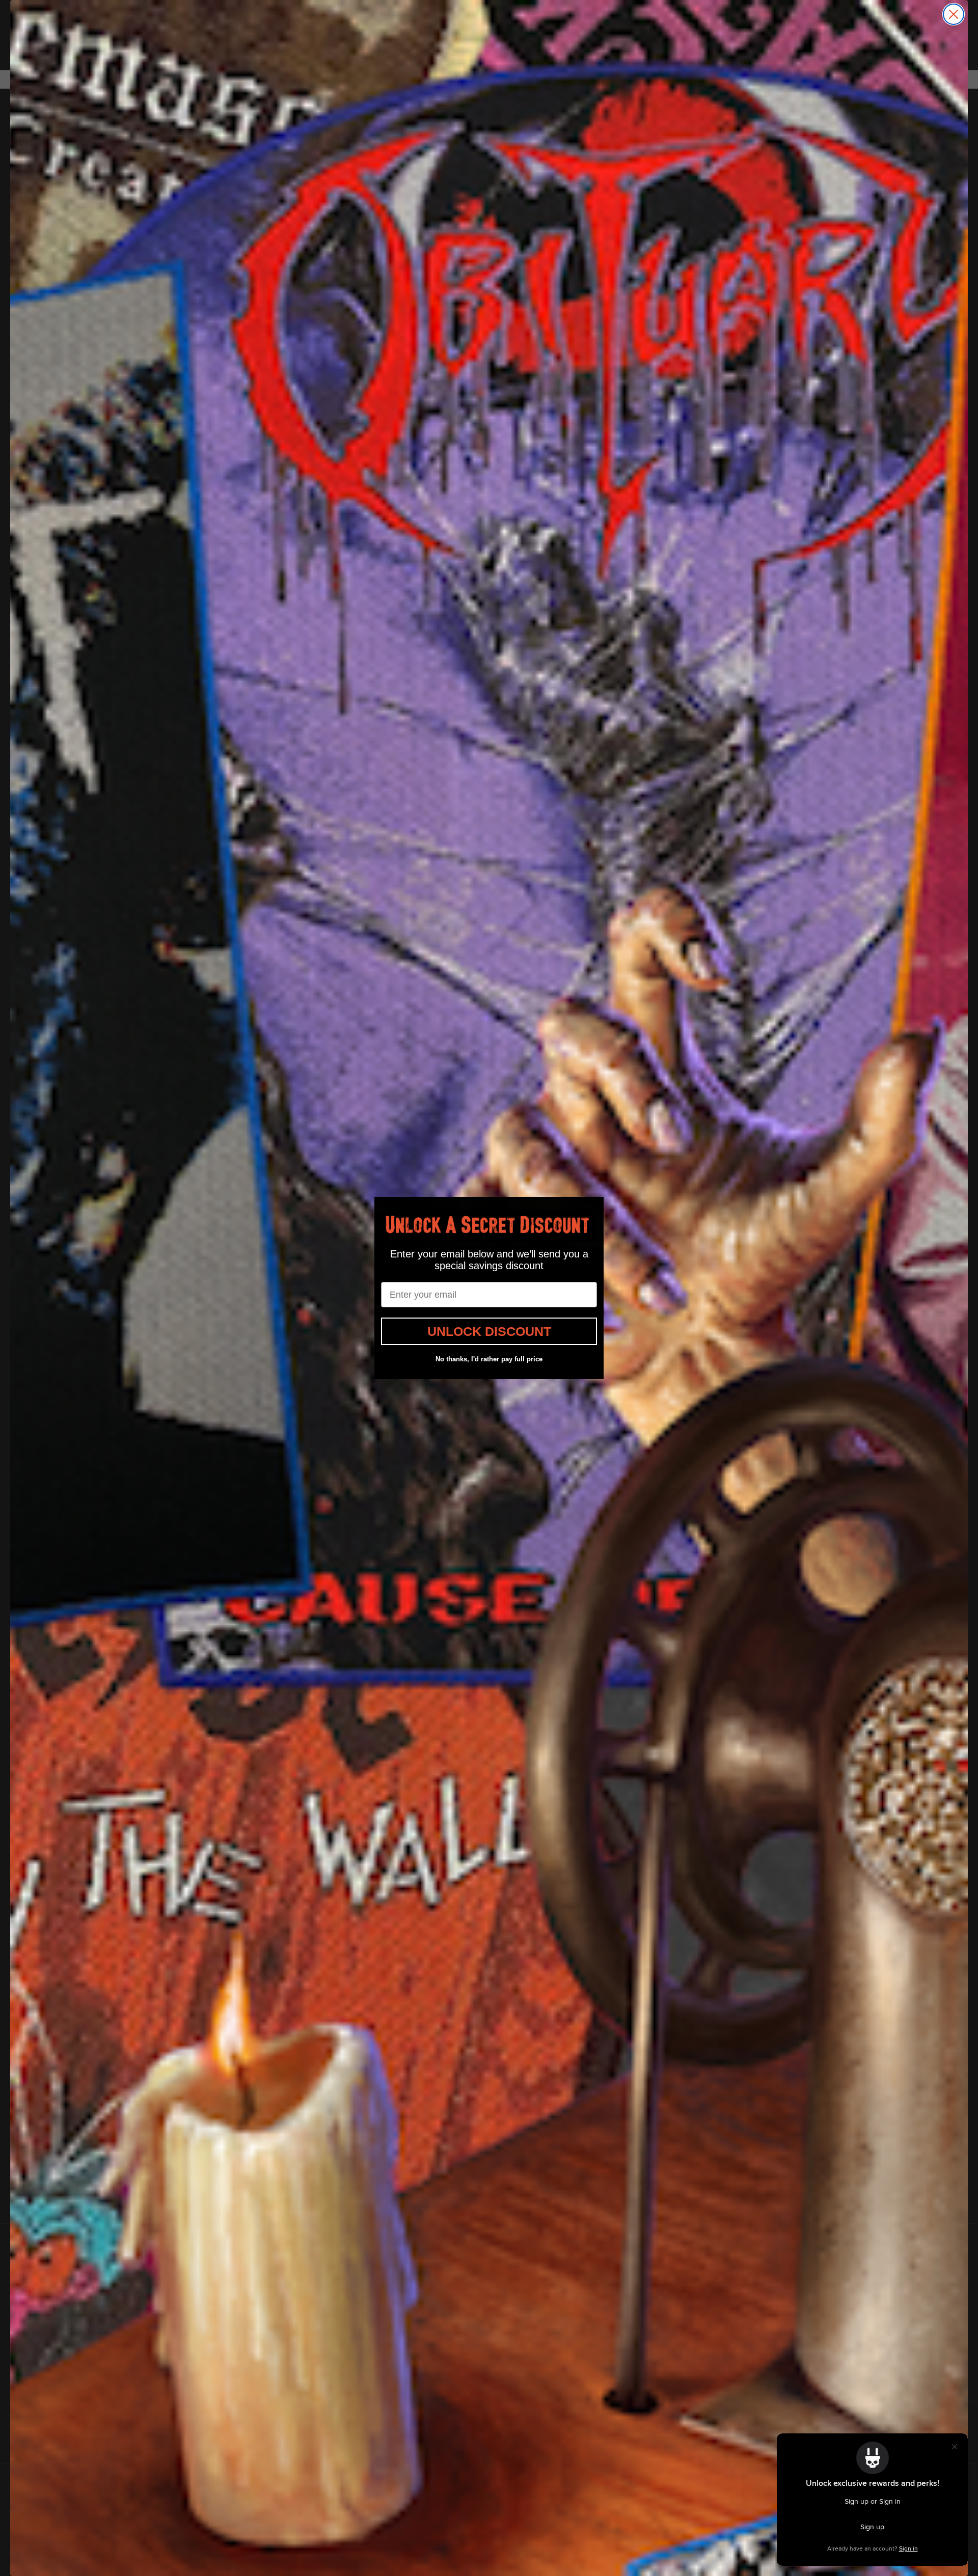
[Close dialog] (954, 14)
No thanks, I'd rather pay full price (489, 1359)
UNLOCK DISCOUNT (489, 1331)
